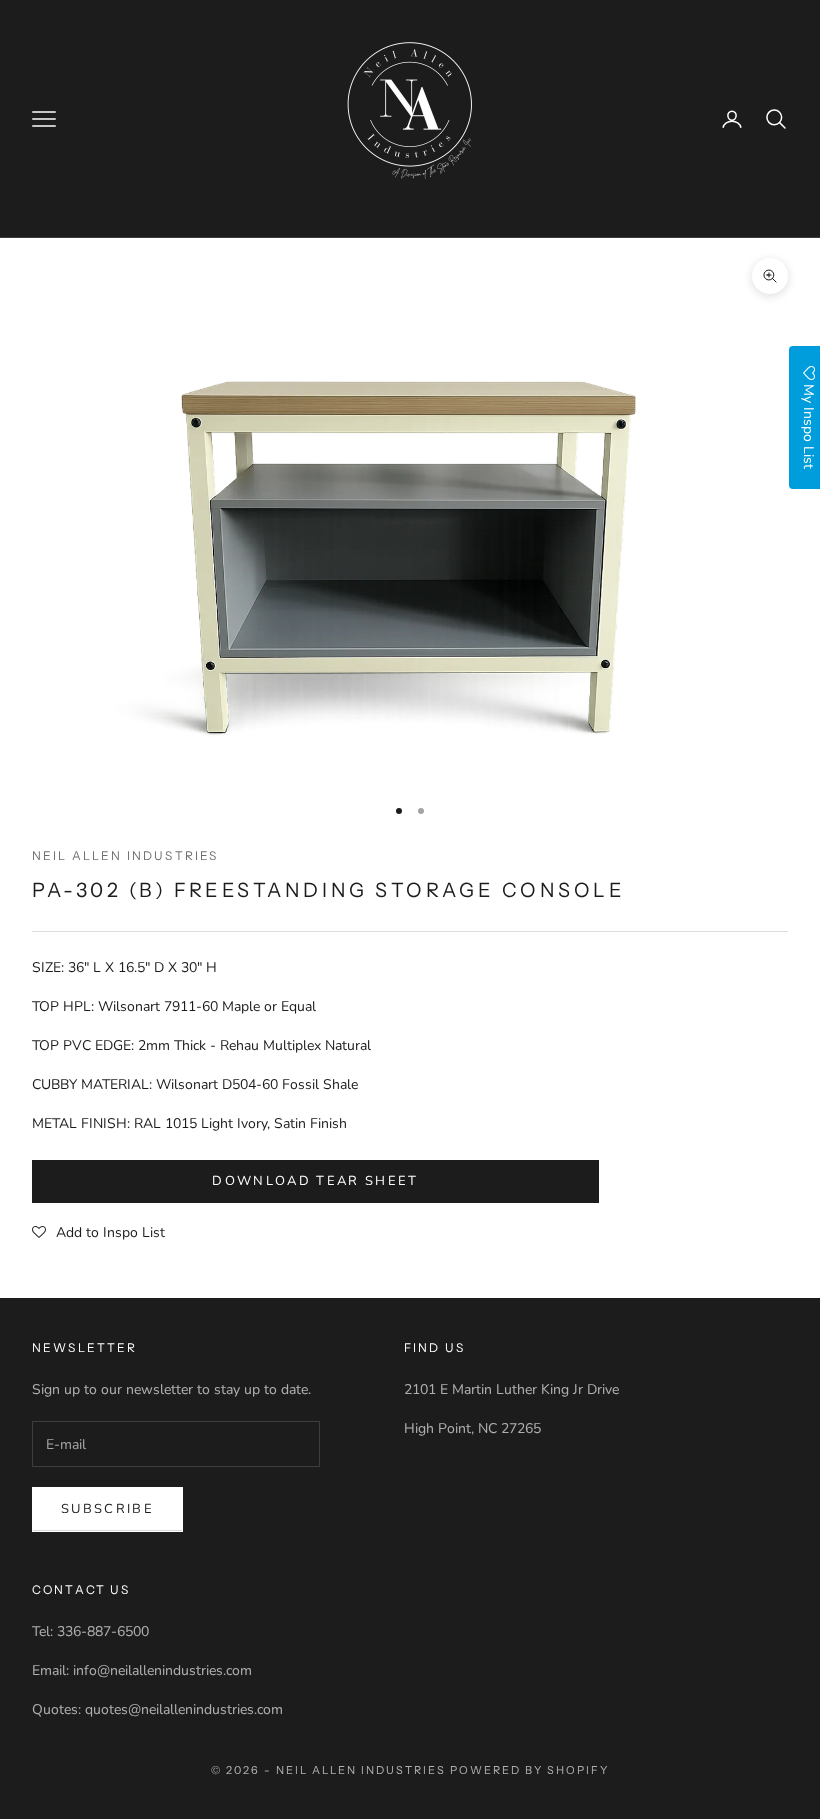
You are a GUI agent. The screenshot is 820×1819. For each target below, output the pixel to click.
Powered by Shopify (529, 1770)
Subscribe (107, 1509)
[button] (98, 1233)
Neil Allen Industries (125, 855)
